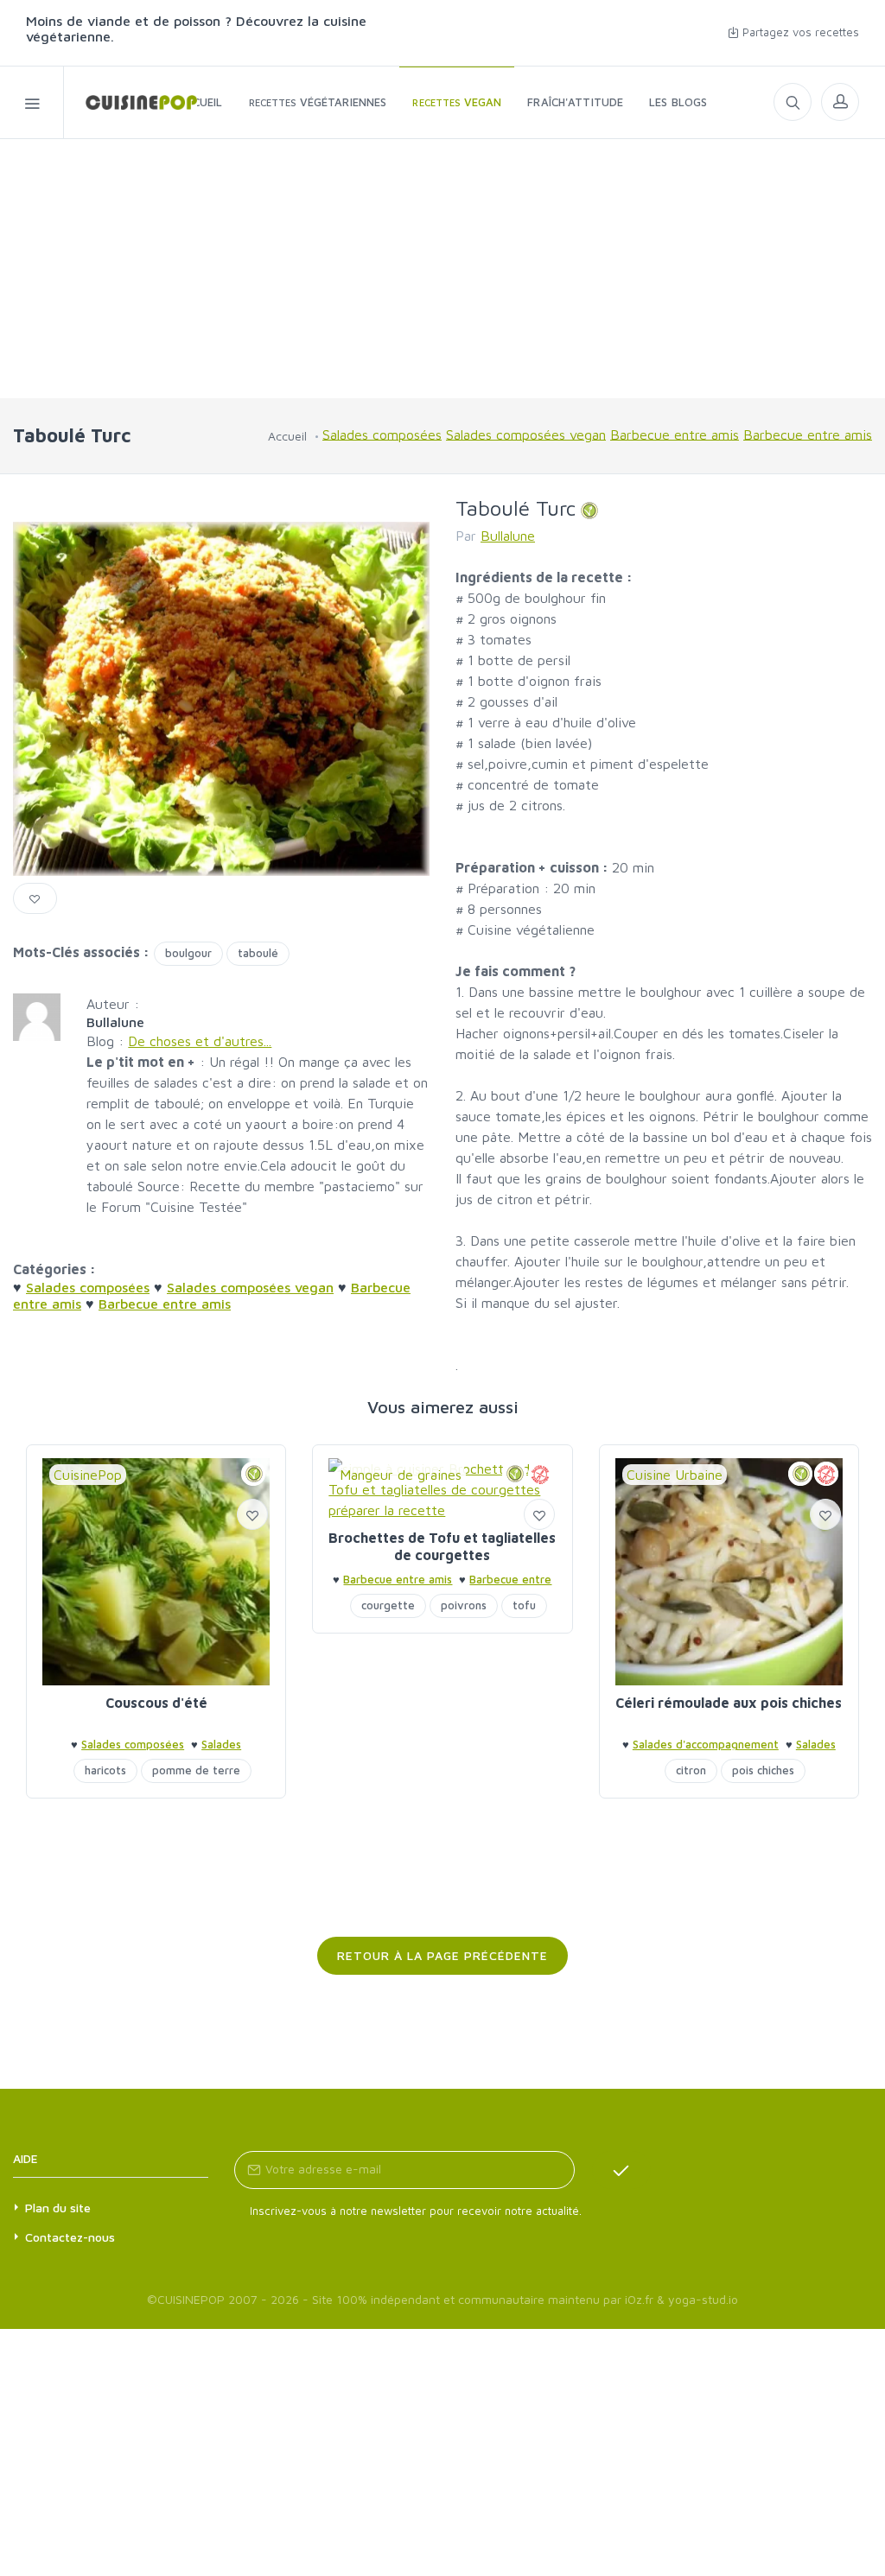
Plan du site (58, 2208)
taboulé (258, 953)
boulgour (188, 953)
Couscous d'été (156, 1703)
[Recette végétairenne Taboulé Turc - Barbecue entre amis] (131, 102)
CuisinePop (88, 1475)
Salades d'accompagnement (706, 1744)
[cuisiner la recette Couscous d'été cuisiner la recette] (156, 1572)
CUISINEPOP (191, 2299)
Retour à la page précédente (442, 1955)
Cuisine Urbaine (675, 1475)
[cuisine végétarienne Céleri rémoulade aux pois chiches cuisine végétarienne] (729, 1572)
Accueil (287, 436)
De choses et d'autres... (200, 1041)
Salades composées (382, 434)
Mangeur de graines (401, 1475)
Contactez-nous (70, 2237)
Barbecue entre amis (675, 434)
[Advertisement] (442, 269)
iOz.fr (639, 2299)
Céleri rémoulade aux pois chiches (729, 1703)
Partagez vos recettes (799, 32)
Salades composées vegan (526, 434)
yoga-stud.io (703, 2299)
